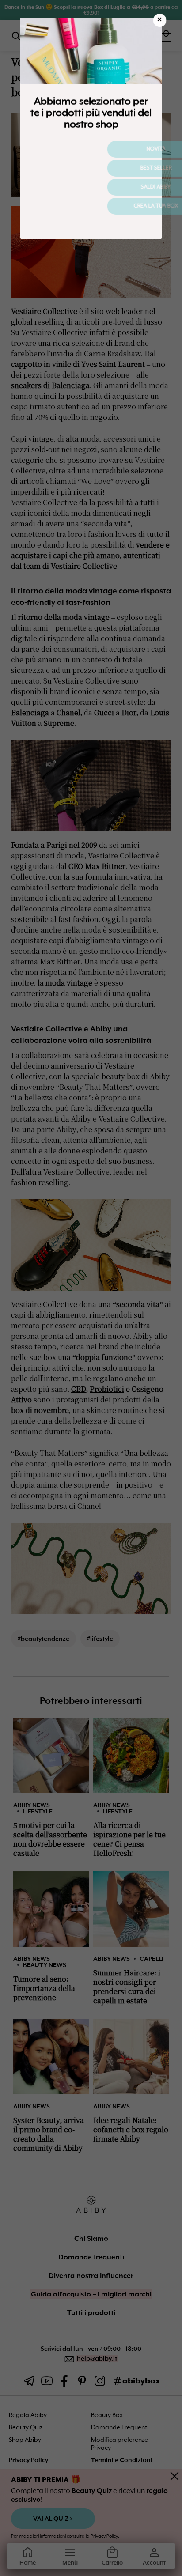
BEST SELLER (91, 168)
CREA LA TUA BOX (91, 206)
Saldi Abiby (91, 187)
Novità (91, 149)
